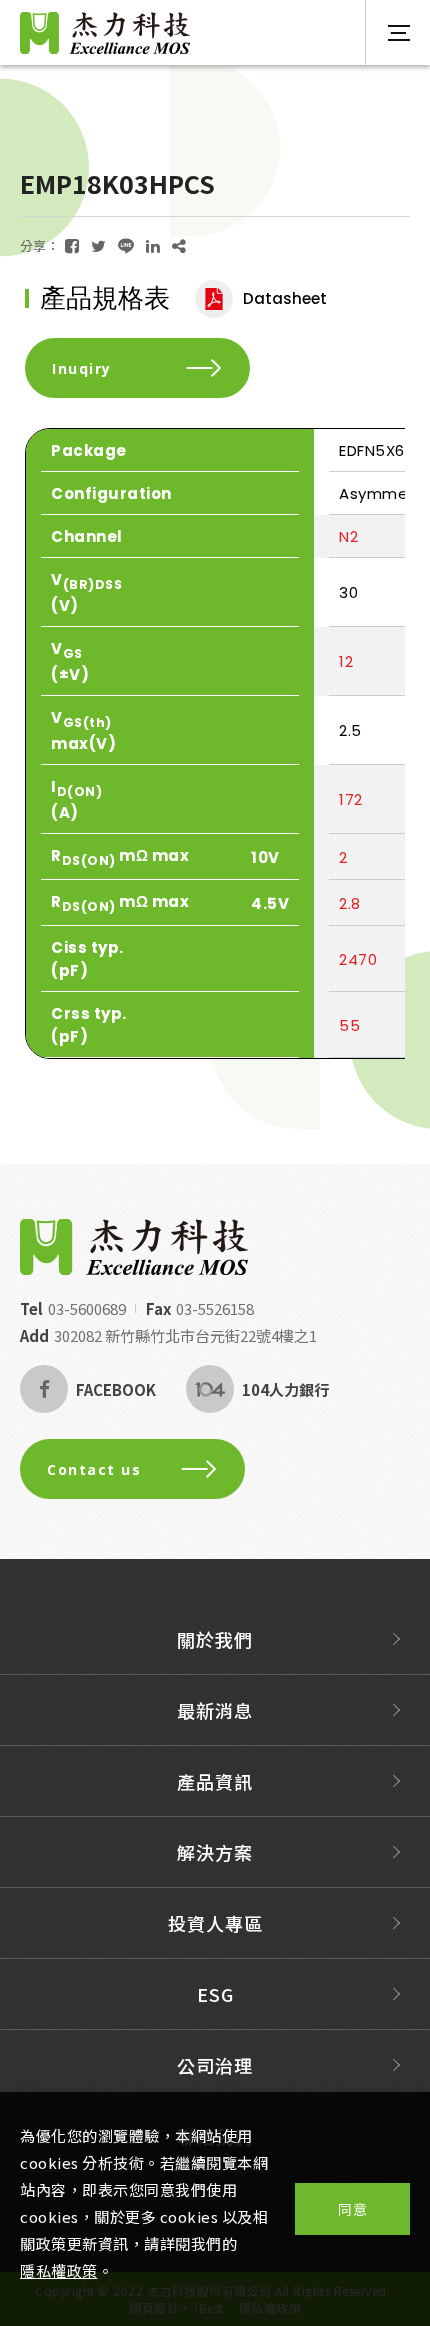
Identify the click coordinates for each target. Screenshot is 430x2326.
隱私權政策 (59, 2270)
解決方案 (215, 1852)
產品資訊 (215, 1781)
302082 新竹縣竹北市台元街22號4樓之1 (185, 1335)
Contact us (94, 1469)
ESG (215, 1994)
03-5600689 (87, 1308)
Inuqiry (82, 368)
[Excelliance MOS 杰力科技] (134, 1247)
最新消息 (215, 1710)
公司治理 (215, 2065)
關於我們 (215, 1639)
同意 (352, 2209)
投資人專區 (215, 1923)
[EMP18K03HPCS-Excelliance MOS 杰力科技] (72, 245)
